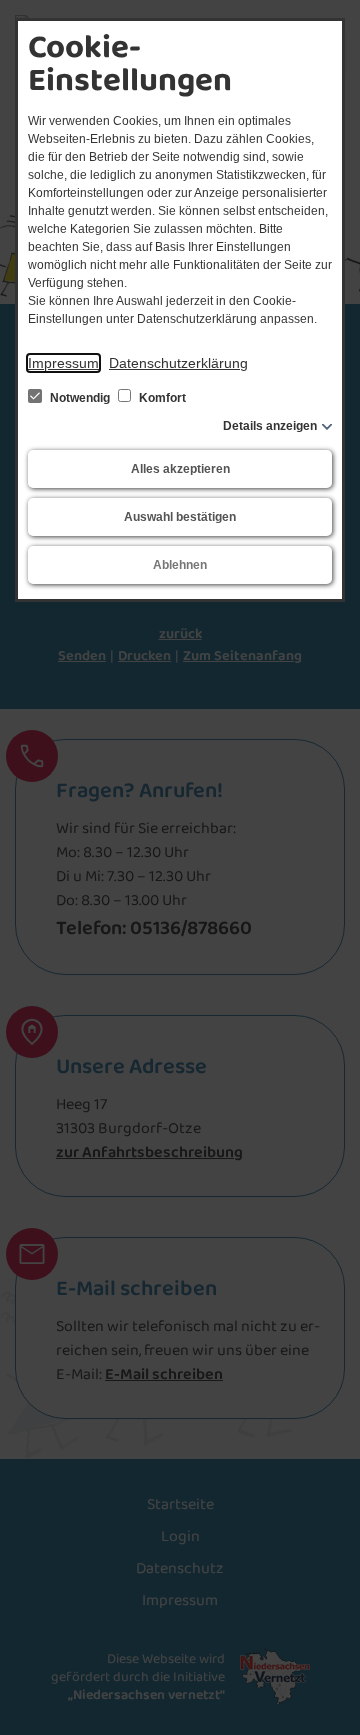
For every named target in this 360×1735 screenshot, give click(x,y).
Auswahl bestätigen (180, 517)
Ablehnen (180, 565)
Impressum (63, 363)
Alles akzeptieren (180, 469)
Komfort (161, 398)
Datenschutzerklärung (178, 363)
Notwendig (80, 398)
